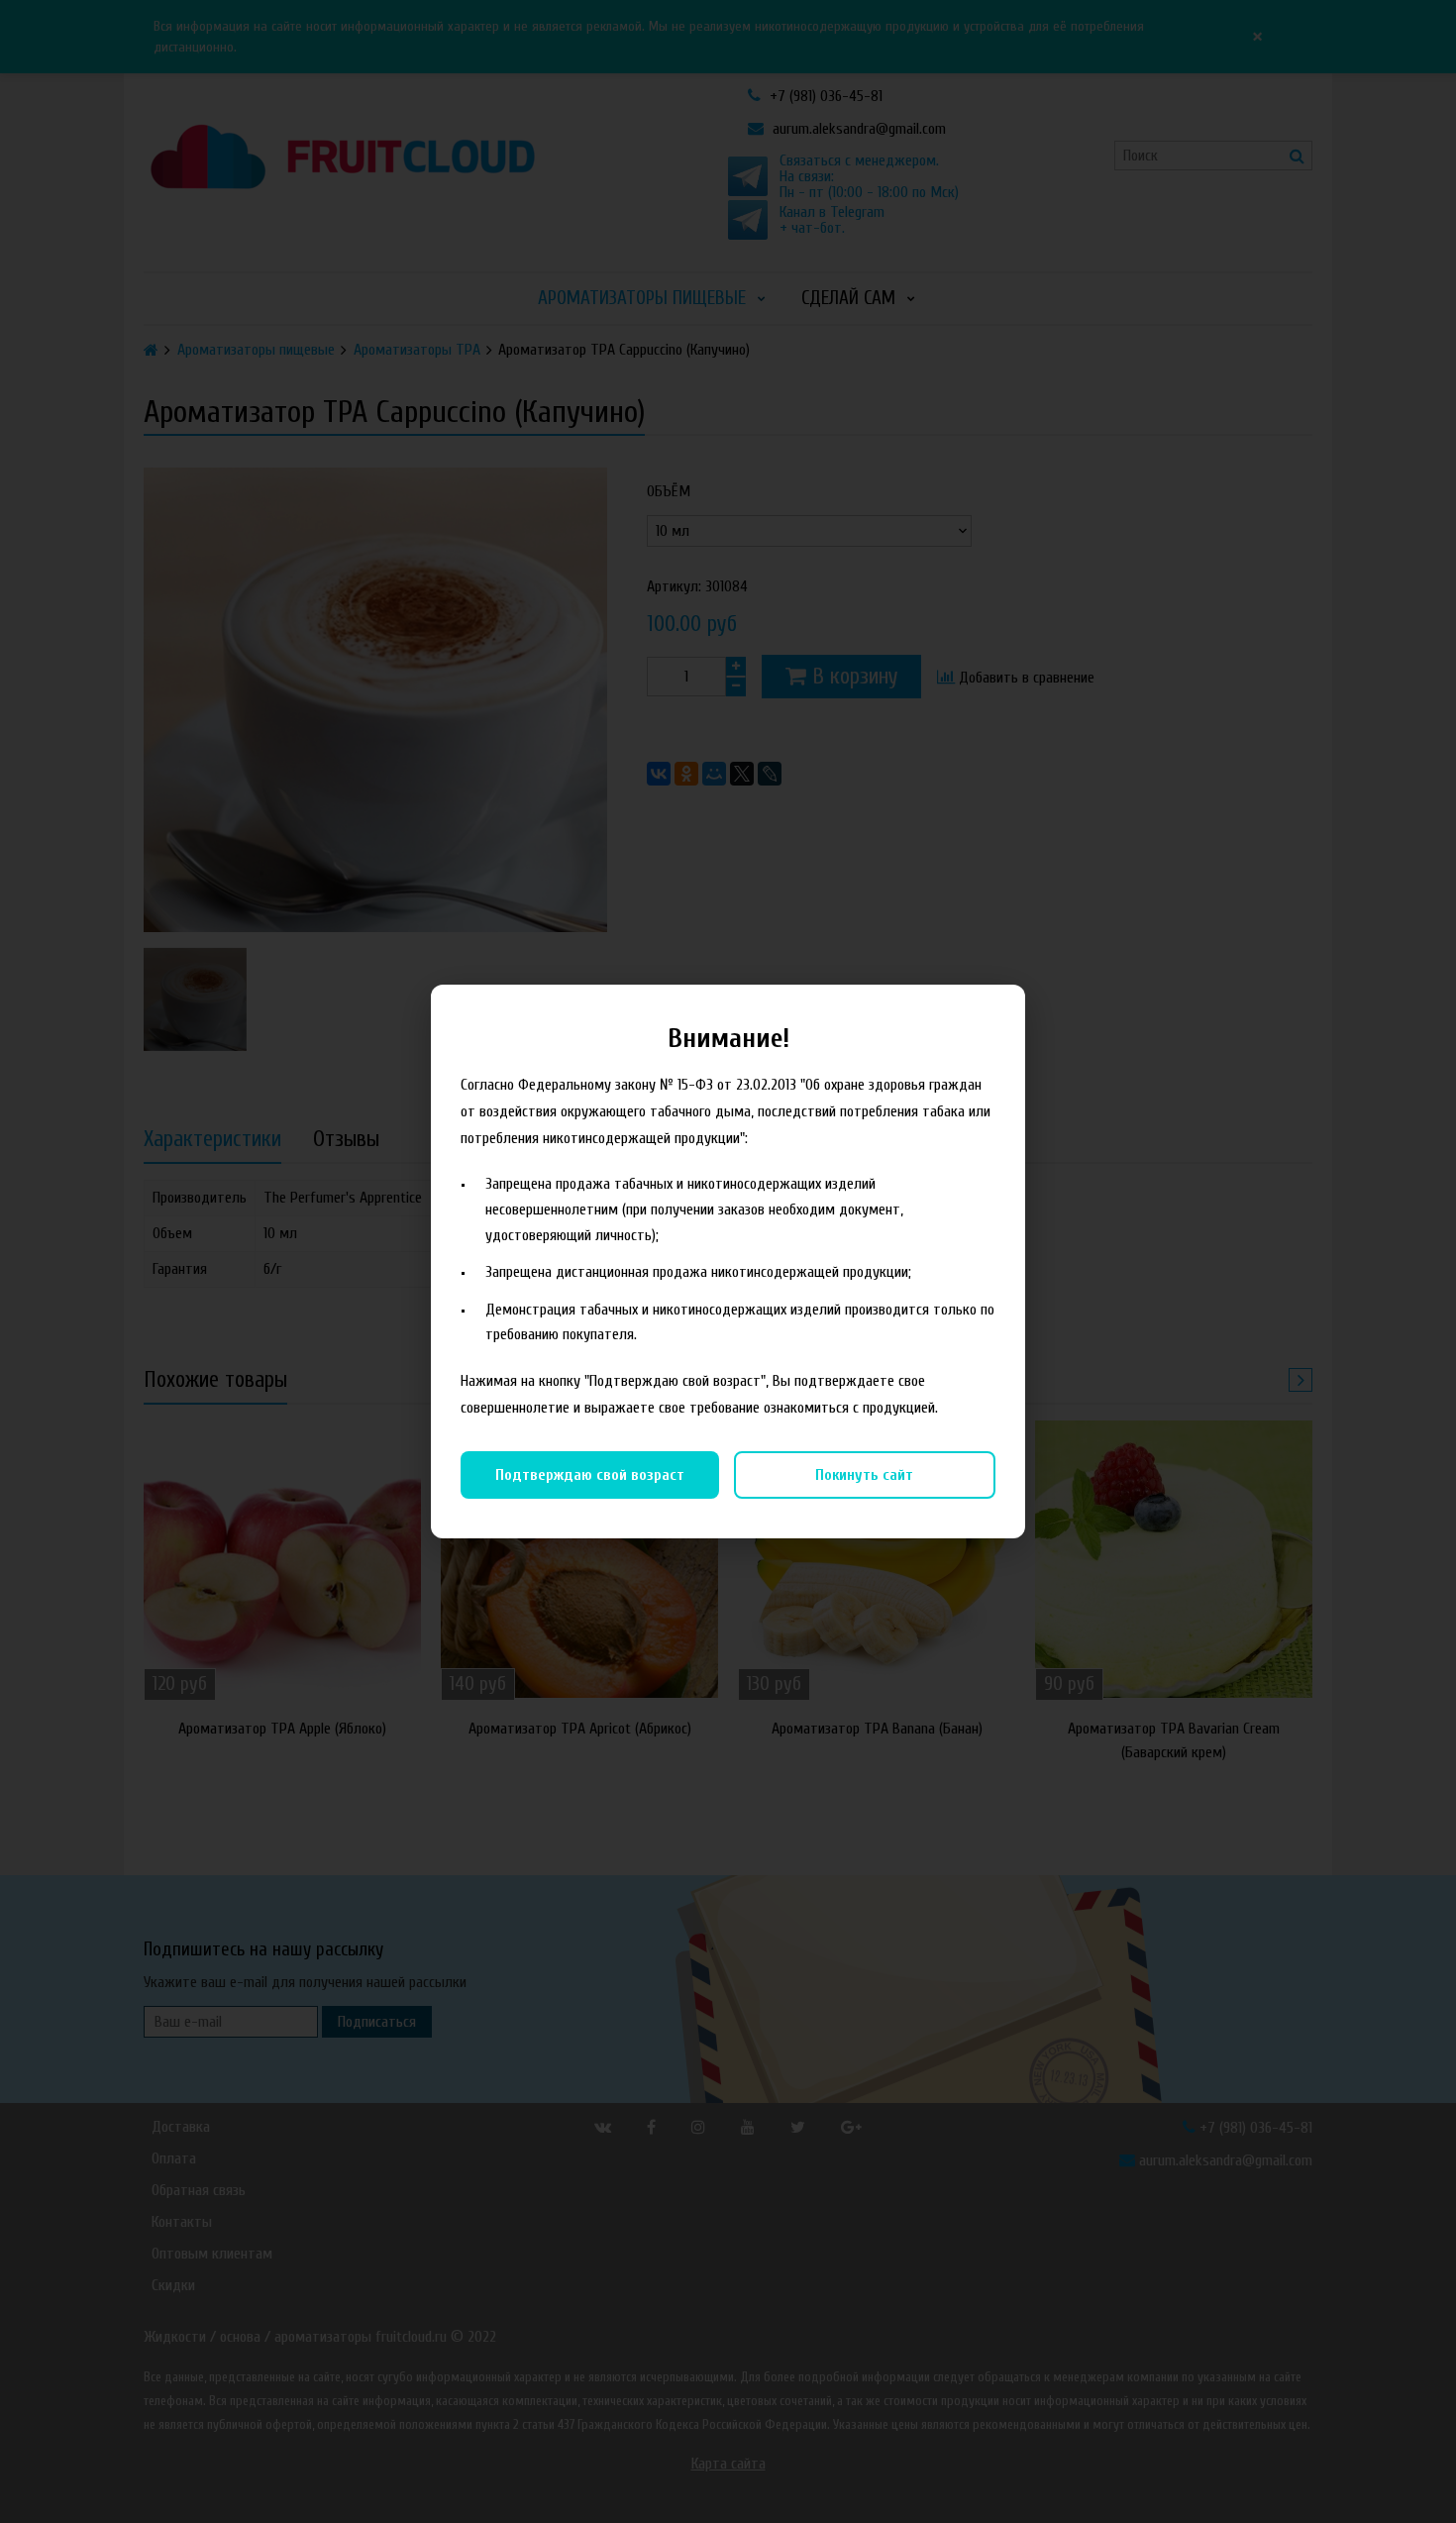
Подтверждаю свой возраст (590, 1475)
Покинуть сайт (864, 1475)
